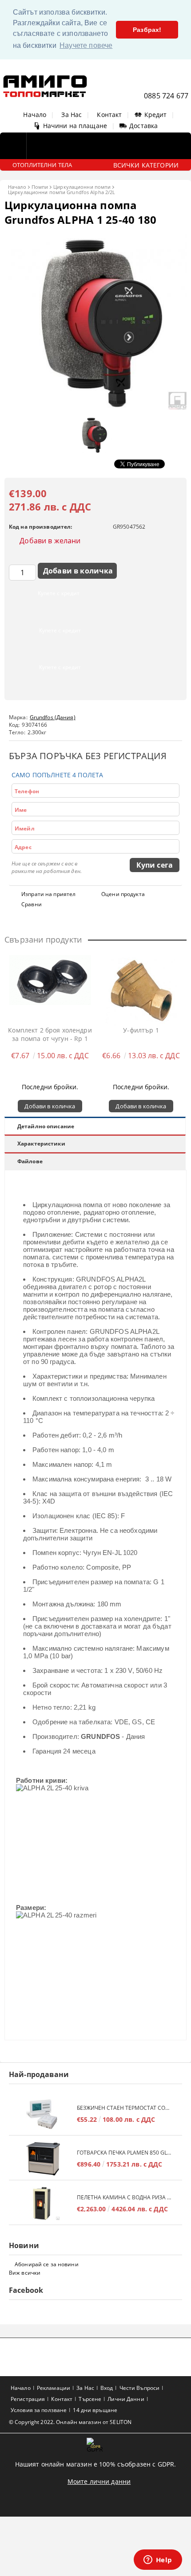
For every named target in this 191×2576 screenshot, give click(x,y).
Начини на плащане (75, 126)
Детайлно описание (46, 1126)
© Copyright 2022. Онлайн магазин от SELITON (70, 2422)
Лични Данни (126, 2399)
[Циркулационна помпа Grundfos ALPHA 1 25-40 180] (95, 407)
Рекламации (54, 2388)
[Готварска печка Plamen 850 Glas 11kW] (43, 2159)
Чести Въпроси (140, 2388)
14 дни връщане (95, 2410)
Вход (107, 2388)
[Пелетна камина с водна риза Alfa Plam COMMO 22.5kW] (43, 2204)
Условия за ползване (39, 2410)
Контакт (109, 115)
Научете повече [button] (86, 45)
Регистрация (28, 2399)
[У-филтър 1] (141, 990)
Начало (35, 115)
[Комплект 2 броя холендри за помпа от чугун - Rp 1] (50, 990)
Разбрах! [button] (147, 30)
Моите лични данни (99, 2481)
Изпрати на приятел (48, 894)
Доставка (143, 126)
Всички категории (146, 165)
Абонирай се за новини (47, 2264)
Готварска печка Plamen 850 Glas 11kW (125, 2153)
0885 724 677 (166, 96)
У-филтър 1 (141, 1030)
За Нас (72, 115)
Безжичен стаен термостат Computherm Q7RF (125, 2108)
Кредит (156, 115)
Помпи (40, 187)
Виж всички (25, 2273)
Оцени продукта (123, 894)
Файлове (30, 1161)
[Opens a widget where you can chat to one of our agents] (158, 2560)
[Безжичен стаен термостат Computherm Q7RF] (43, 2114)
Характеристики (41, 1144)
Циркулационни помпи (82, 187)
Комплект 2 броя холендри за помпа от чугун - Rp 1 (50, 1034)
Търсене (90, 2399)
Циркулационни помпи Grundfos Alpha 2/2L (62, 192)
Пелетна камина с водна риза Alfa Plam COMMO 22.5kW (125, 2197)
